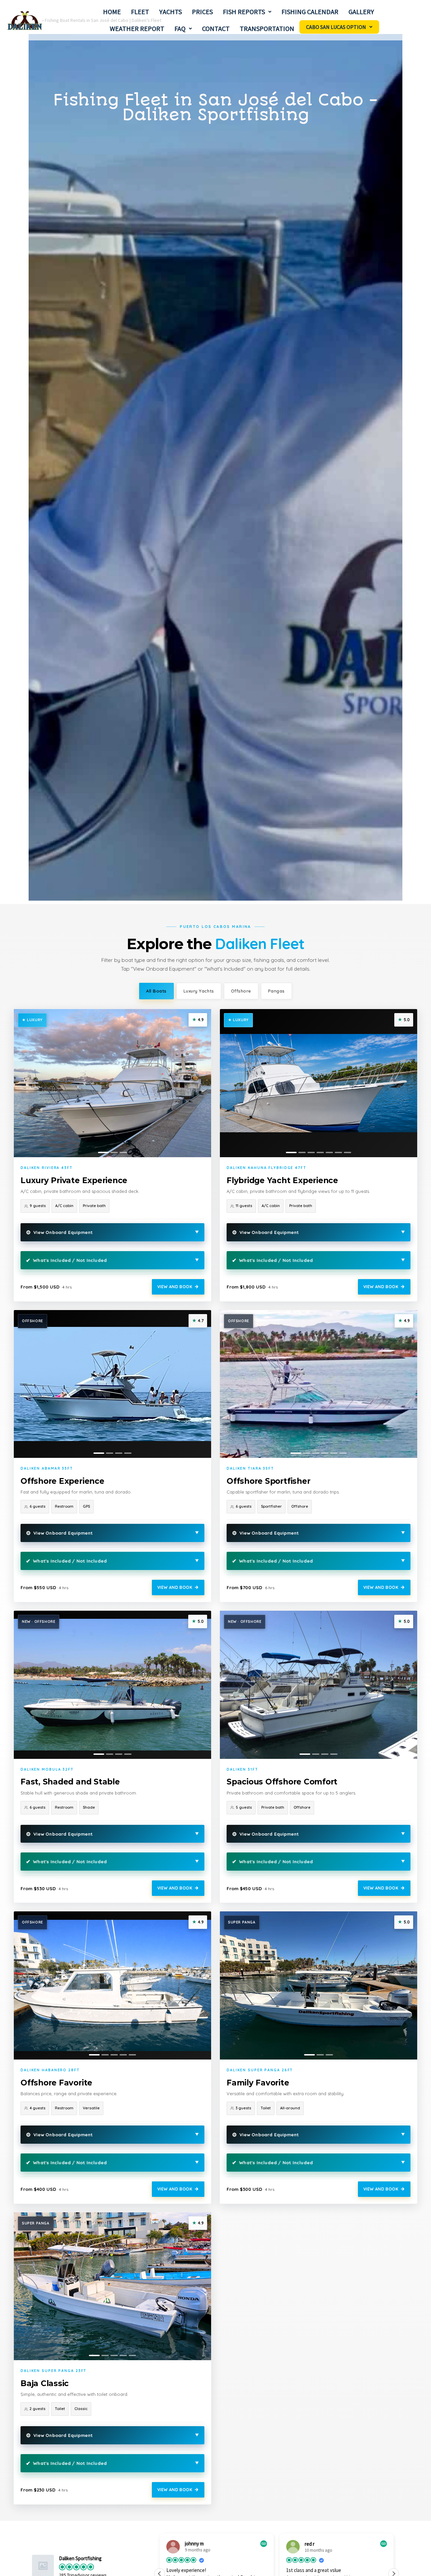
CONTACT (216, 28)
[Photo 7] (347, 1152)
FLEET (140, 12)
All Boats (156, 991)
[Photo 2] (114, 1152)
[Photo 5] (329, 1152)
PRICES (202, 12)
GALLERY (361, 12)
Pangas (276, 991)
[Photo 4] (320, 1152)
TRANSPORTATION (267, 28)
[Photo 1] (103, 1152)
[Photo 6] (338, 1152)
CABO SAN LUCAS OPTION (336, 27)
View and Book (175, 1287)
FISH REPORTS (244, 12)
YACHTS (171, 12)
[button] (247, 12)
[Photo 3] (123, 1152)
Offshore (241, 991)
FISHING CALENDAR (310, 12)
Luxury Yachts (199, 991)
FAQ (180, 28)
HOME (112, 12)
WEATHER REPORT (137, 28)
